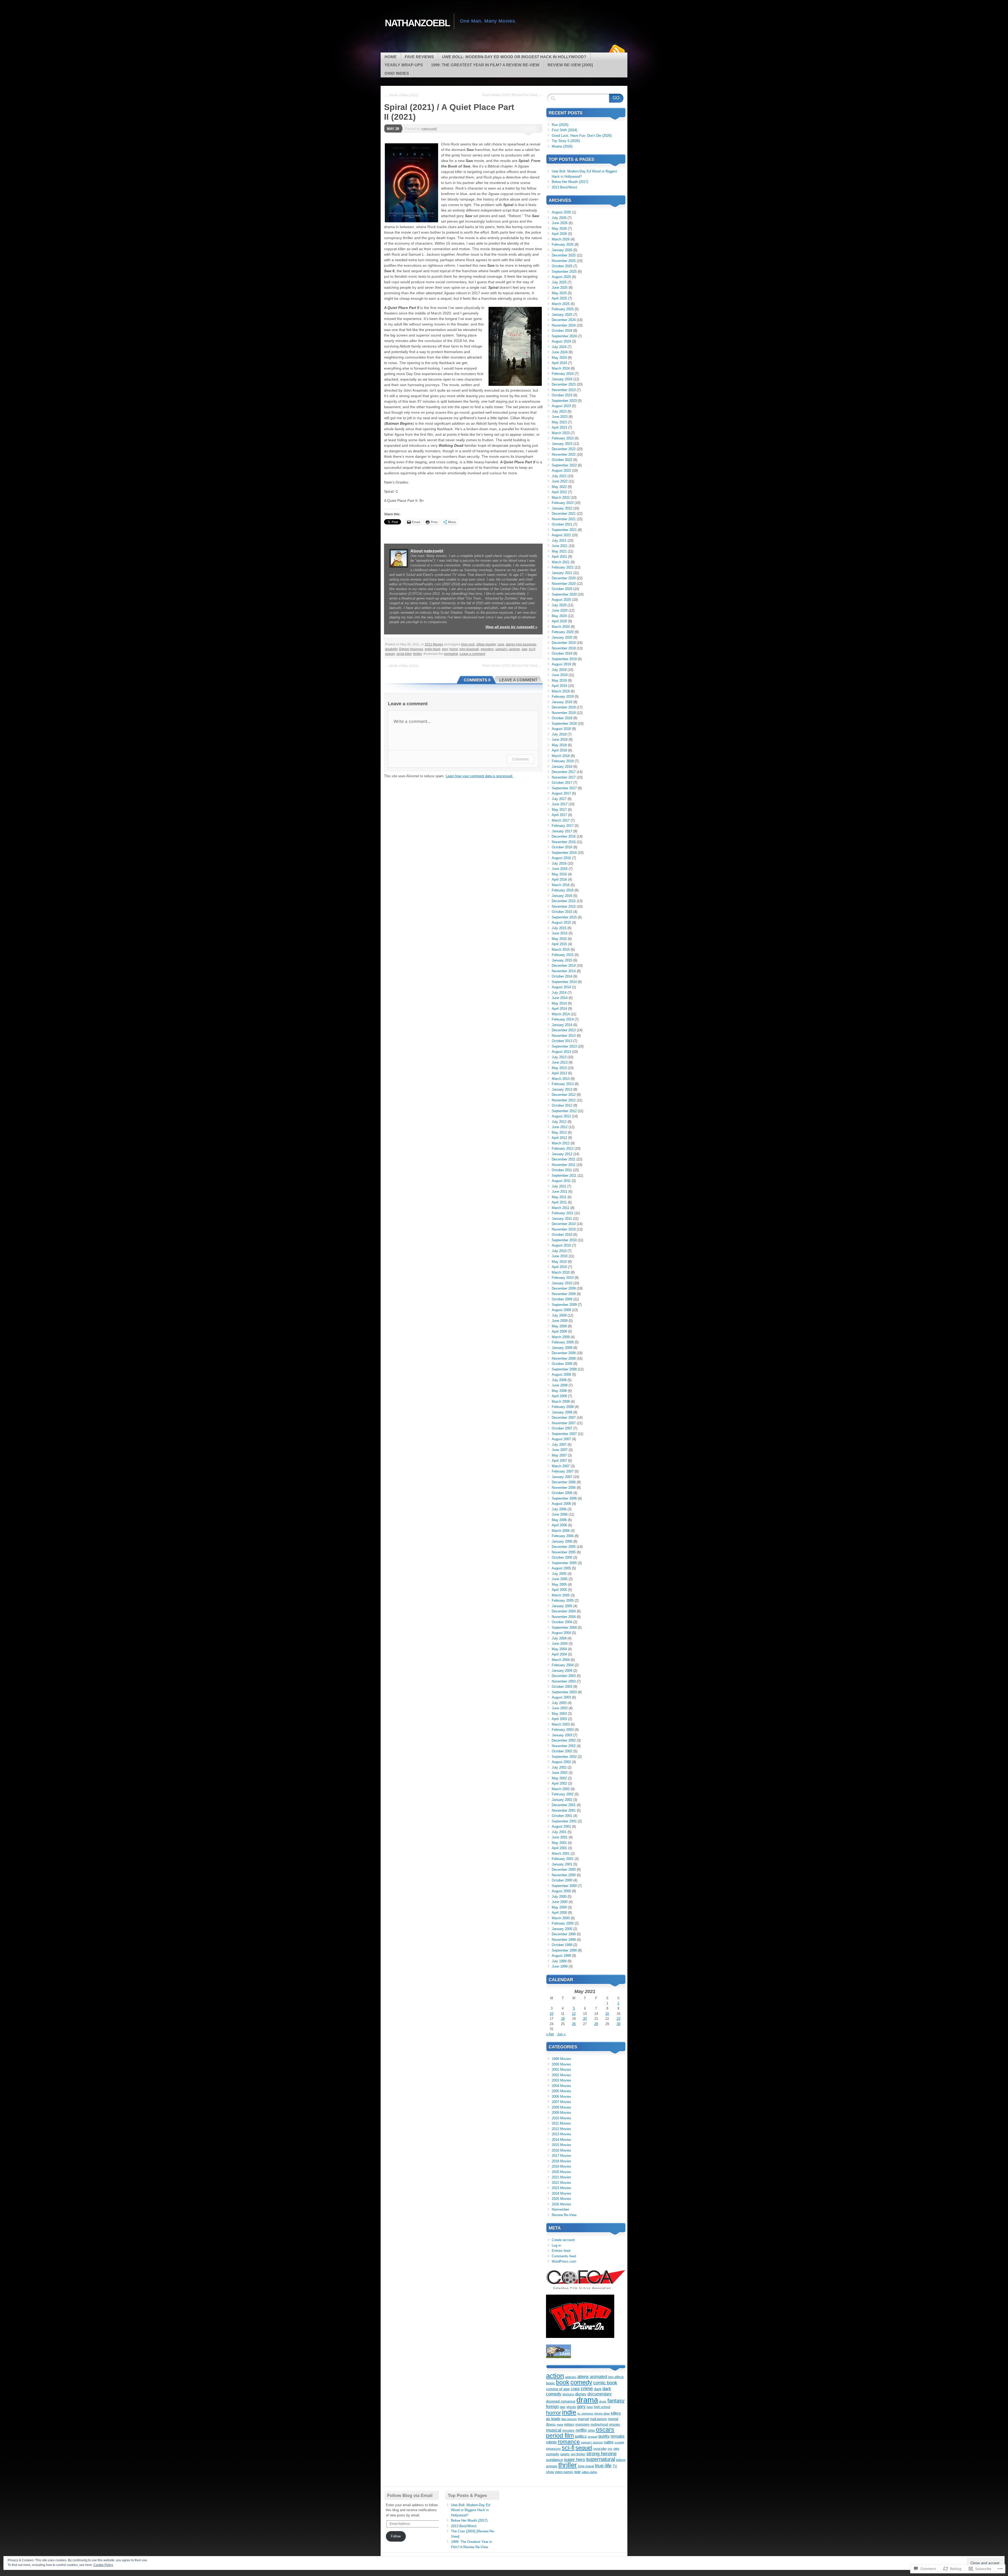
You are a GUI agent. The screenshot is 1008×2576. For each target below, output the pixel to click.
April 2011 (559, 1202)
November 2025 (564, 261)
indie (569, 2412)
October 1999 (562, 1945)
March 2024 (561, 368)
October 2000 (562, 1880)
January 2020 (562, 637)
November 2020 (564, 584)
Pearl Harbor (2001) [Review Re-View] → (512, 95)
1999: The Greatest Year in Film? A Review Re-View (485, 65)
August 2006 (561, 1504)
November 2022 (564, 454)
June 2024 (560, 352)
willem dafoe (589, 2472)
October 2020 (562, 589)
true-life (603, 2466)
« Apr (550, 2034)
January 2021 (562, 573)
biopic (550, 2383)
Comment (520, 759)
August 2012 (561, 1116)
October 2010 (562, 1235)
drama (587, 2400)
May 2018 (559, 745)
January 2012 (562, 1154)
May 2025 (559, 293)
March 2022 (561, 498)
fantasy (616, 2401)
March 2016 (561, 885)
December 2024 (564, 320)
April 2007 (559, 1461)
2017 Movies (561, 2156)
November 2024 (564, 325)
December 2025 (564, 255)
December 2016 (564, 836)
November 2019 (564, 648)
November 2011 (564, 1165)
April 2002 (559, 1783)
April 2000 (559, 1913)
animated (598, 2377)
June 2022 (560, 481)
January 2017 (562, 831)
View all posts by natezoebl (511, 627)
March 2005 (561, 1595)
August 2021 (561, 535)
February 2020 (563, 632)
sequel (390, 654)
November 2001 (564, 1810)
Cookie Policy (103, 2565)
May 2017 (559, 810)
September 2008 (564, 1369)
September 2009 (564, 1305)
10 (552, 2014)
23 (618, 2019)
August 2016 (561, 858)
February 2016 (563, 890)
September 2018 (564, 724)
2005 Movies (561, 2091)
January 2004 (562, 1671)
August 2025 (561, 277)
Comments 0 (477, 680)
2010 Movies (561, 2118)
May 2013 (559, 1068)
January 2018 (562, 767)
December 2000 (564, 1870)
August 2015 (561, 922)
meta (560, 2425)
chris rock (468, 644)
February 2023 (563, 438)
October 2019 (562, 653)
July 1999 (559, 1961)
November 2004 (564, 1617)
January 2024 (562, 379)
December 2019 (564, 643)
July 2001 (559, 1832)
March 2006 (561, 1531)
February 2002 (563, 1794)
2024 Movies (561, 2193)
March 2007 (561, 1466)
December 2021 (564, 514)
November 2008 (564, 1358)
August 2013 (561, 1052)
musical (554, 2430)
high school (602, 2407)
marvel (583, 2419)
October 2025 (562, 266)
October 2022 (562, 460)
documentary (600, 2394)
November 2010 (564, 1229)
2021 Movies (434, 644)
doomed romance (561, 2401)
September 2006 (564, 1498)
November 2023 (564, 390)
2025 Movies (561, 2199)
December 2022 (564, 449)
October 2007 (562, 1428)
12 (574, 2014)
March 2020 (561, 627)
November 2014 (564, 971)
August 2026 (561, 212)
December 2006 (564, 1482)
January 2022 (562, 508)
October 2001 (562, 1816)
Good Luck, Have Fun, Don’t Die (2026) (582, 136)
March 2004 (561, 1660)
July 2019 (559, 670)
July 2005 (559, 1574)
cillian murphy (486, 644)
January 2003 (562, 1735)
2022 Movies (561, 2183)
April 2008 (559, 1396)
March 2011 (561, 1208)
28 (596, 2024)
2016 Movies (561, 2150)
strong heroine (602, 2454)
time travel (586, 2466)
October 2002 (562, 1751)
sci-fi (532, 649)
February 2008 (563, 1407)
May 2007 (559, 1455)
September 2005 (564, 1563)
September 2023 (564, 401)
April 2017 (559, 815)
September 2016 (564, 853)
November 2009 (564, 1294)
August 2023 (561, 406)
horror (454, 649)
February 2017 (563, 826)
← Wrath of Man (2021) (402, 95)
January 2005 (562, 1606)
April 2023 (559, 427)
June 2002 (560, 1773)
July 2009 (559, 1315)
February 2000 (563, 1923)
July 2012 (559, 1122)
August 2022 (561, 470)
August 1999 (561, 1956)
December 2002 (564, 1740)
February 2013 (563, 1084)
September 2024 (564, 336)
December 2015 (564, 901)
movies (615, 2424)
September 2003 (564, 1692)
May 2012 (559, 1132)
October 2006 (562, 1493)
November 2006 (564, 1488)
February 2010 (563, 1278)
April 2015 (559, 944)
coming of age (558, 2389)
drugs (603, 2401)
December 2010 (564, 1224)
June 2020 (560, 610)
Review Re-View (564, 2215)
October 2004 (562, 1622)
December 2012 (564, 1095)
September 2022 (564, 465)
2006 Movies (561, 2097)
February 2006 (563, 1536)
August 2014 (561, 987)
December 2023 (564, 384)
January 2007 (562, 1477)
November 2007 (564, 1423)
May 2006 (559, 1520)
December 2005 (564, 1547)
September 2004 (564, 1628)
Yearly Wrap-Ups (404, 65)
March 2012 (561, 1143)
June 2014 (560, 998)
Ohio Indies (397, 73)
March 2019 (561, 691)
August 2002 (561, 1762)
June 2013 (560, 1062)
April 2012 (559, 1138)
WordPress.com (564, 2261)
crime (587, 2388)
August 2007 (561, 1439)
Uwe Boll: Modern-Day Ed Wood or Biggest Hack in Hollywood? (514, 57)
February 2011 (563, 1213)
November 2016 (564, 842)
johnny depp (602, 2414)
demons (568, 2394)
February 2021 (563, 567)
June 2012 (560, 1127)
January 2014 (562, 1025)
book (563, 2382)
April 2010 (559, 1267)
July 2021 (559, 541)
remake (618, 2436)
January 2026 (562, 250)
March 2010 (561, 1272)
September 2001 (564, 1821)
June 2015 (560, 933)
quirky (604, 2436)
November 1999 (564, 1940)
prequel (592, 2437)
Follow (396, 2536)
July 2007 (559, 1445)
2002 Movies (561, 2075)
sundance (554, 2460)
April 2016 (559, 879)
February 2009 (563, 1342)
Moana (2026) (562, 146)
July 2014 (559, 993)
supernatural (600, 2459)
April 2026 (559, 234)
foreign (552, 2406)
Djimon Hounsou (411, 649)
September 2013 (564, 1046)
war (577, 2472)
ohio (591, 2430)
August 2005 (561, 1568)
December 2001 (564, 1805)
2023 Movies (561, 2188)
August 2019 (561, 664)
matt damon (598, 2419)
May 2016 (559, 874)
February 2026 (563, 245)
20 (585, 2019)
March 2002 (561, 1789)
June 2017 (560, 804)
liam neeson (569, 2419)
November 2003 (564, 1681)
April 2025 (559, 298)
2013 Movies (561, 2134)
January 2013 (562, 1089)
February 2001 (563, 1859)
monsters (487, 649)
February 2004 (563, 1665)
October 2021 (562, 524)
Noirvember (560, 2209)
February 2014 (563, 1019)
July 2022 (559, 476)
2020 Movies (561, 2172)
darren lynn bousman (521, 644)
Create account (563, 2240)
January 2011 (562, 1219)
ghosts (571, 2407)
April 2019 (559, 686)
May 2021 (559, 551)
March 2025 (561, 304)
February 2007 (563, 1471)
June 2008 (560, 1385)
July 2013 (559, 1057)
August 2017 (561, 793)
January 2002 (562, 1800)
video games (564, 2472)
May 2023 (559, 422)
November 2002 (564, 1746)
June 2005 (560, 1579)
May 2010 (559, 1262)
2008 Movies (561, 2107)
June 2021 (560, 546)
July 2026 (559, 218)
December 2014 (564, 966)
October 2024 (562, 331)
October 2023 (562, 395)
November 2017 (564, 777)
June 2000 (560, 1902)
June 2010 (560, 1256)
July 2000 (559, 1897)
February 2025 (563, 309)
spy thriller (578, 2454)
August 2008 (561, 1374)
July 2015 (559, 928)
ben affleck (616, 2377)
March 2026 (561, 239)
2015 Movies (561, 2145)
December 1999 (564, 1934)
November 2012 (564, 1100)
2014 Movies (561, 2140)
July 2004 (559, 1638)
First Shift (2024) (565, 130)
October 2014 (562, 976)
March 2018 (561, 756)
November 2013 (564, 1036)
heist (590, 2407)
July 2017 (559, 799)
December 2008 (564, 1353)
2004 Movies (561, 2086)
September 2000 (564, 1886)
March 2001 (561, 1854)
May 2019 (559, 680)
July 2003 (559, 1703)
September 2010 (564, 1240)
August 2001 (561, 1826)
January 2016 (562, 896)
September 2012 (564, 1111)
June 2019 (560, 675)
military (569, 2425)
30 (618, 2024)
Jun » (561, 2034)
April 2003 (559, 1719)
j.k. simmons (585, 2414)
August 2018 (561, 729)
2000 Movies (561, 2064)
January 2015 (562, 960)
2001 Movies (561, 2070)
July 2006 (559, 1509)
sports (565, 2454)
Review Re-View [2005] (570, 65)
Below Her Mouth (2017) (570, 182)
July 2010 (559, 1251)
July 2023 (559, 411)
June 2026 (560, 223)
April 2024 (559, 363)
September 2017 (564, 788)
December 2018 (564, 707)
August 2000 (561, 1891)
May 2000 (559, 1907)
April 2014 (559, 1009)
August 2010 (561, 1245)
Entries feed (561, 2251)
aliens (583, 2377)
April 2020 (559, 621)
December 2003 (564, 1676)
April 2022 (559, 492)
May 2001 (559, 1843)
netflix (581, 2430)
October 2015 (562, 912)
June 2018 (560, 740)
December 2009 (564, 1288)
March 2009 (561, 1337)
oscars (605, 2430)
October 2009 (562, 1299)
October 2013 (562, 1041)
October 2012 (562, 1105)
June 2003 (560, 1708)
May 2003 (559, 1714)
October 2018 (562, 718)
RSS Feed (616, 51)
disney (581, 2394)
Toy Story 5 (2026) (566, 141)
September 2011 (564, 1176)
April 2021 (559, 557)
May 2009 (559, 1326)
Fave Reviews (419, 57)
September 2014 (564, 982)
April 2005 (559, 1590)
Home (391, 57)
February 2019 (563, 696)
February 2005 (563, 1600)
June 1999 (560, 1966)
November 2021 (564, 519)
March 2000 (561, 1918)
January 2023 (562, 444)
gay (563, 2407)
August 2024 (561, 341)
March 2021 (561, 562)
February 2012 (563, 1148)
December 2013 (564, 1030)
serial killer (404, 654)
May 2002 (559, 1778)
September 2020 (564, 594)
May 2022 (559, 487)
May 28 (393, 129)
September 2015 (564, 917)
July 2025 (559, 282)
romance (569, 2442)
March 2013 (561, 1079)
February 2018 (563, 761)
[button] (411, 183)
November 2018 (564, 713)
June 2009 (560, 1321)
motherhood (599, 2425)
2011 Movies (561, 2123)
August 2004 (561, 1633)
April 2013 (559, 1073)
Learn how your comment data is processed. (479, 776)
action (555, 2376)
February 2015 (563, 955)
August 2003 (561, 1697)
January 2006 (562, 1541)
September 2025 (564, 272)
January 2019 (562, 702)
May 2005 (559, 1584)
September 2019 (564, 659)
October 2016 (562, 847)
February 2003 (563, 1730)
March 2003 (561, 1724)
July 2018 (559, 734)
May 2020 (559, 616)
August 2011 (561, 1181)
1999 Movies (561, 2059)
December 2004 (564, 1611)
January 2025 (562, 315)
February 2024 (563, 374)
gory (445, 649)
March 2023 (561, 433)
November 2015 (564, 906)
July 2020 (559, 605)
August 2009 (561, 1310)
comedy (581, 2382)
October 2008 (562, 1364)
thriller (418, 654)
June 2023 (560, 417)
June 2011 (560, 1192)
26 (574, 2024)
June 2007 (560, 1450)
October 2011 (562, 1170)
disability (391, 649)
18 (563, 2019)
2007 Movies (561, 2102)
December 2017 (564, 772)
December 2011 (564, 1159)
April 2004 (559, 1654)
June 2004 (560, 1644)
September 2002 (564, 1757)
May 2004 (559, 1649)
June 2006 (560, 1514)
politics (581, 2436)
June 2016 (560, 869)
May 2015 (559, 939)
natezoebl (429, 129)
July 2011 (559, 1186)
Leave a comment (472, 654)
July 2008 (559, 1380)
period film (560, 2436)
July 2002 (559, 1767)
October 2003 (562, 1687)
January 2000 (562, 1929)
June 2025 (560, 288)
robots (551, 2442)
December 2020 (564, 578)
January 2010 (562, 1283)
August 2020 (561, 600)
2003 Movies (561, 2080)
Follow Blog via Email (410, 2496)
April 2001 (559, 1848)
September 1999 (564, 1950)
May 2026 (559, 228)
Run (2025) (560, 125)
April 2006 (559, 1525)
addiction (571, 2377)
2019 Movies (561, 2166)
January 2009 (562, 1348)
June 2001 (560, 1837)
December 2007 (564, 1418)
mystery (568, 2430)
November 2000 (564, 1875)
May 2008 (559, 1391)
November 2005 (564, 1552)
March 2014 (561, 1014)
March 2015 (561, 950)
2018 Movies (561, 2161)
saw (524, 649)
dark (598, 2389)
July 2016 (559, 863)
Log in (556, 2245)
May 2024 (559, 358)
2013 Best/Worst (565, 187)
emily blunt (432, 649)
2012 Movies (561, 2129)
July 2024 (559, 347)
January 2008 (562, 1412)
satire (609, 2442)
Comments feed (564, 2256)
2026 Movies (561, 2204)
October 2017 (562, 783)
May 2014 (559, 1003)
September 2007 (564, 1434)
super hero (574, 2460)
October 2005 (562, 1557)
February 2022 (563, 503)
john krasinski (469, 649)
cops (501, 644)
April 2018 (559, 750)
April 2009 (559, 1331)
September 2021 (564, 530)
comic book (605, 2383)
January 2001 (562, 1864)
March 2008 (561, 1402)
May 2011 (559, 1197)
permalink (451, 654)
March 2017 (561, 820)
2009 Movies (561, 2113)
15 (607, 2014)
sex (610, 2449)
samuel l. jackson (508, 649)
